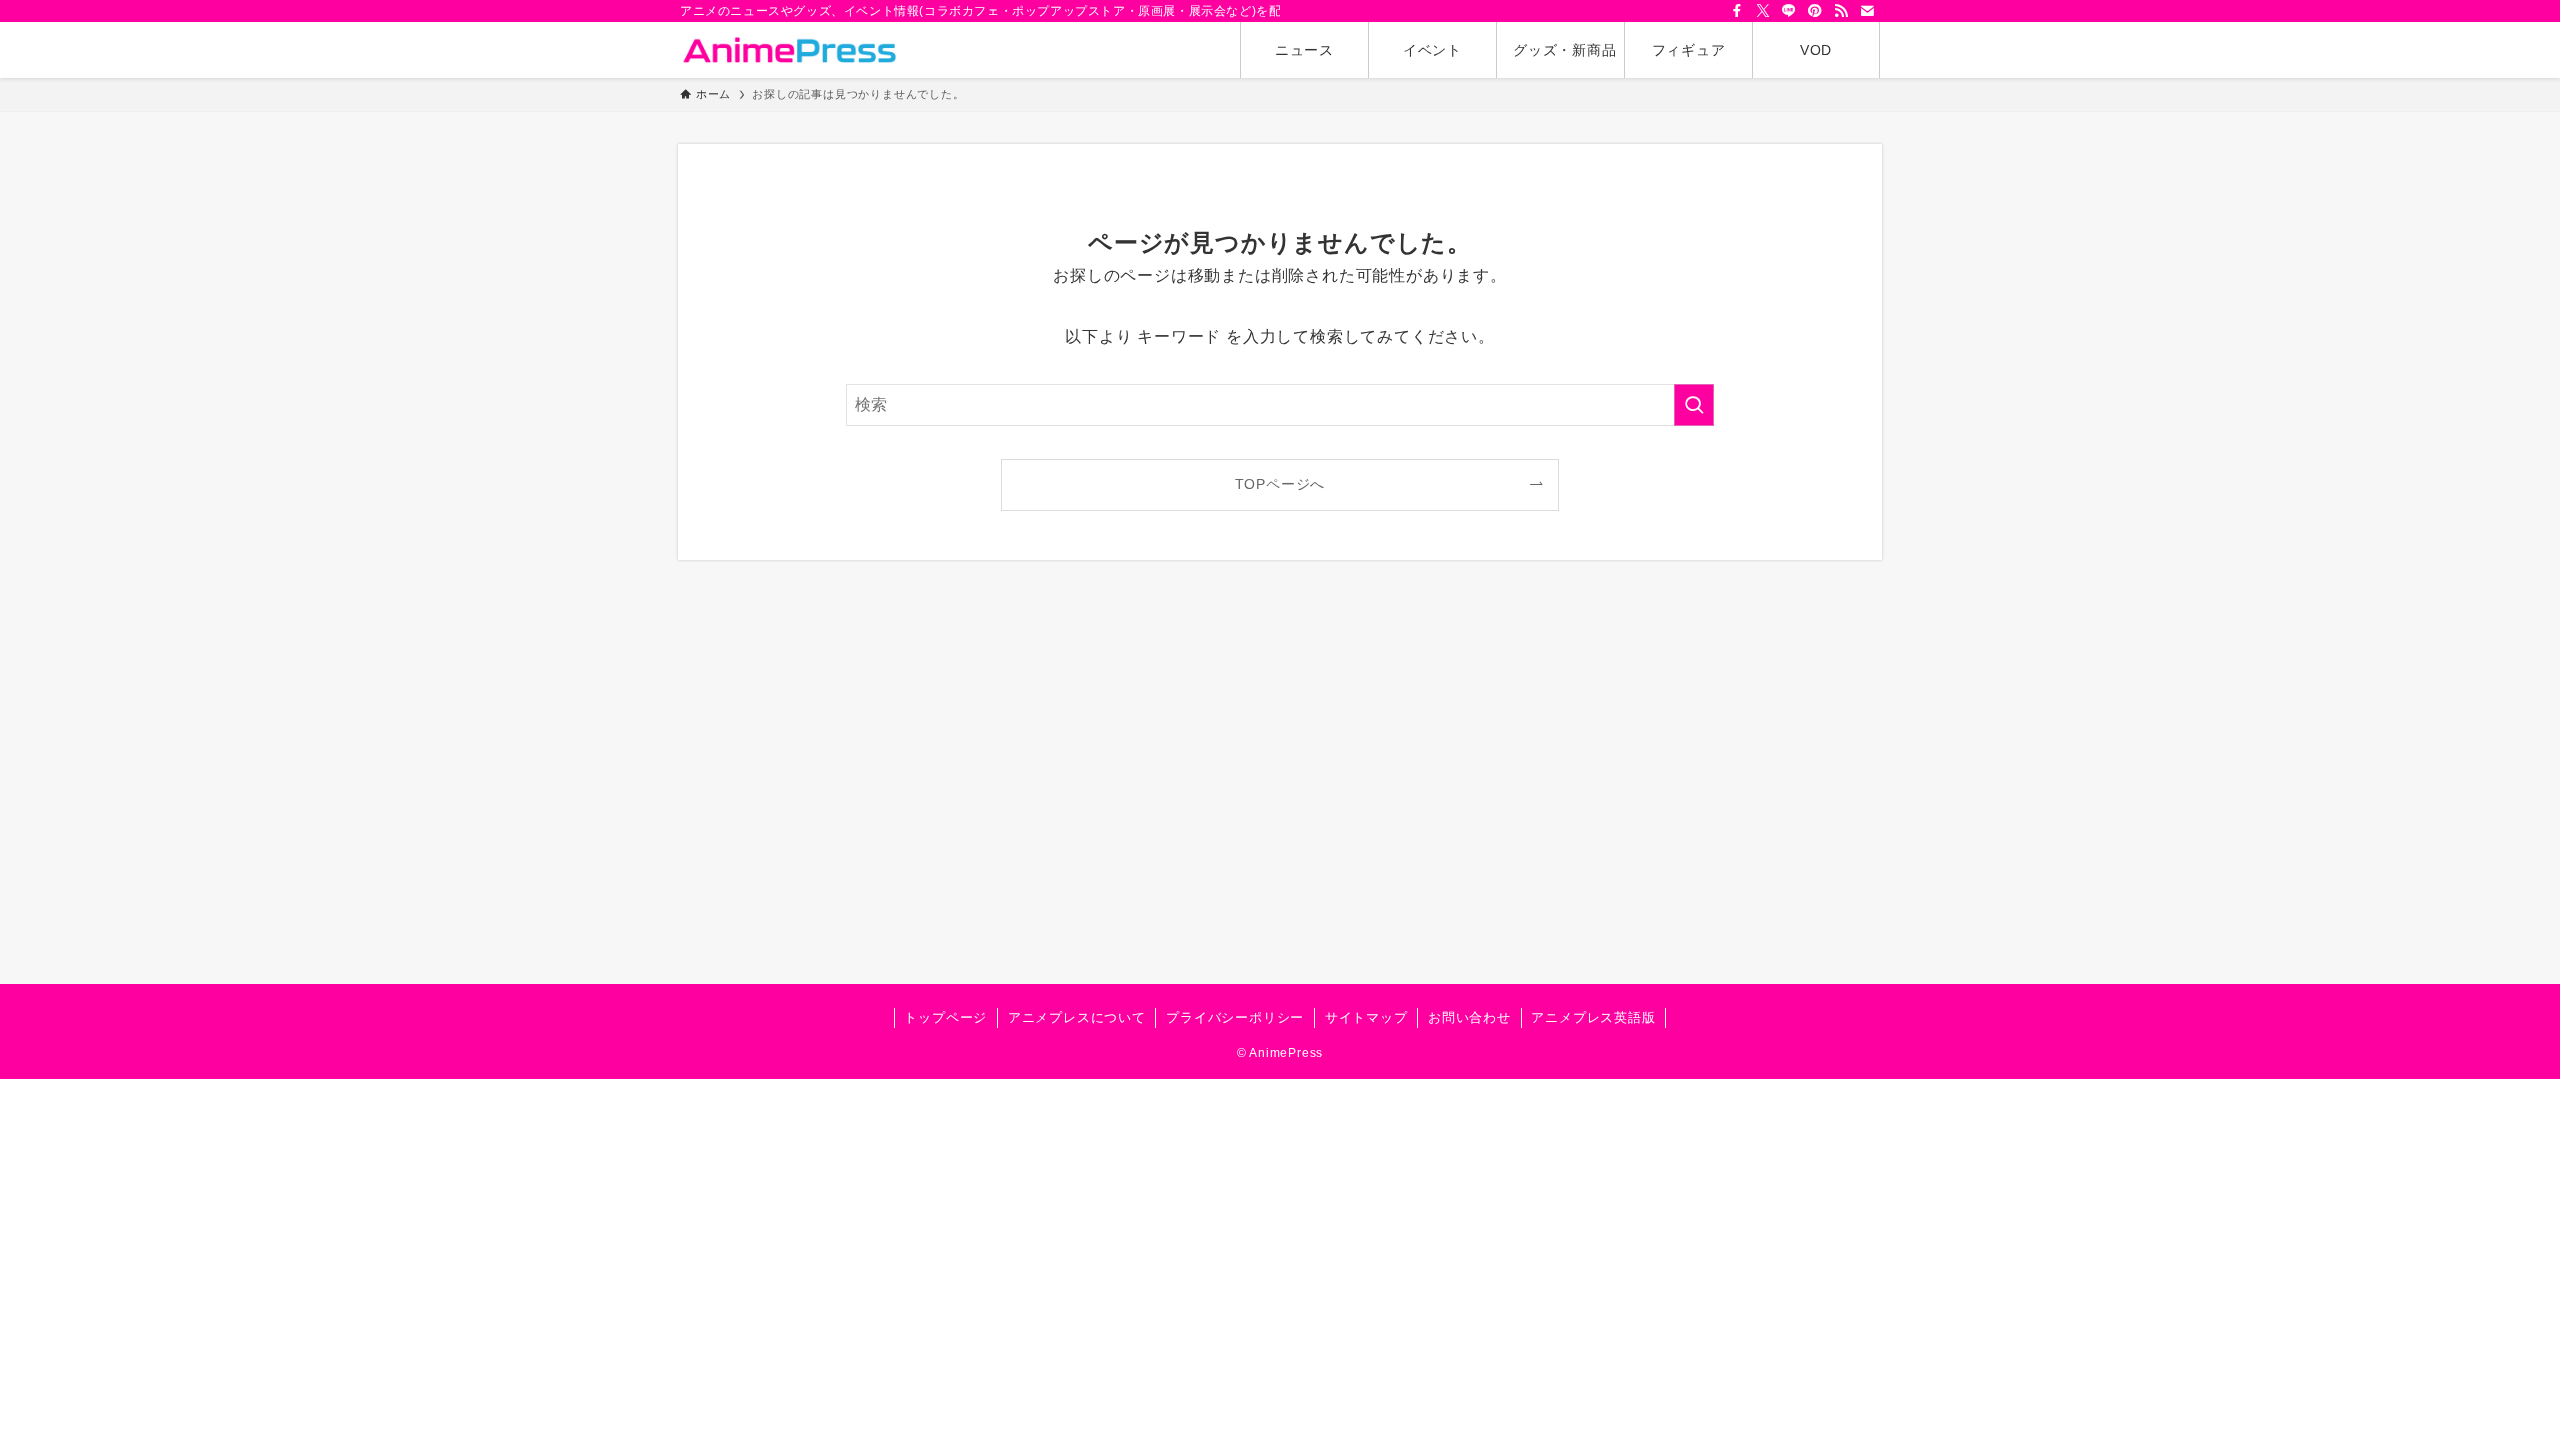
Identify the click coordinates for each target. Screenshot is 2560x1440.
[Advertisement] (1280, 796)
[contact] (1867, 11)
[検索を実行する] (1694, 405)
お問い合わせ (1469, 1017)
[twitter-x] (1763, 11)
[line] (1789, 11)
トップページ (945, 1017)
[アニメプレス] (789, 50)
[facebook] (1737, 11)
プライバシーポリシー (1235, 1017)
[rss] (1841, 11)
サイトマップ (1366, 1017)
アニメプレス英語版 (1593, 1017)
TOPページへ (1280, 484)
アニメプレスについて (1077, 1017)
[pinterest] (1815, 11)
